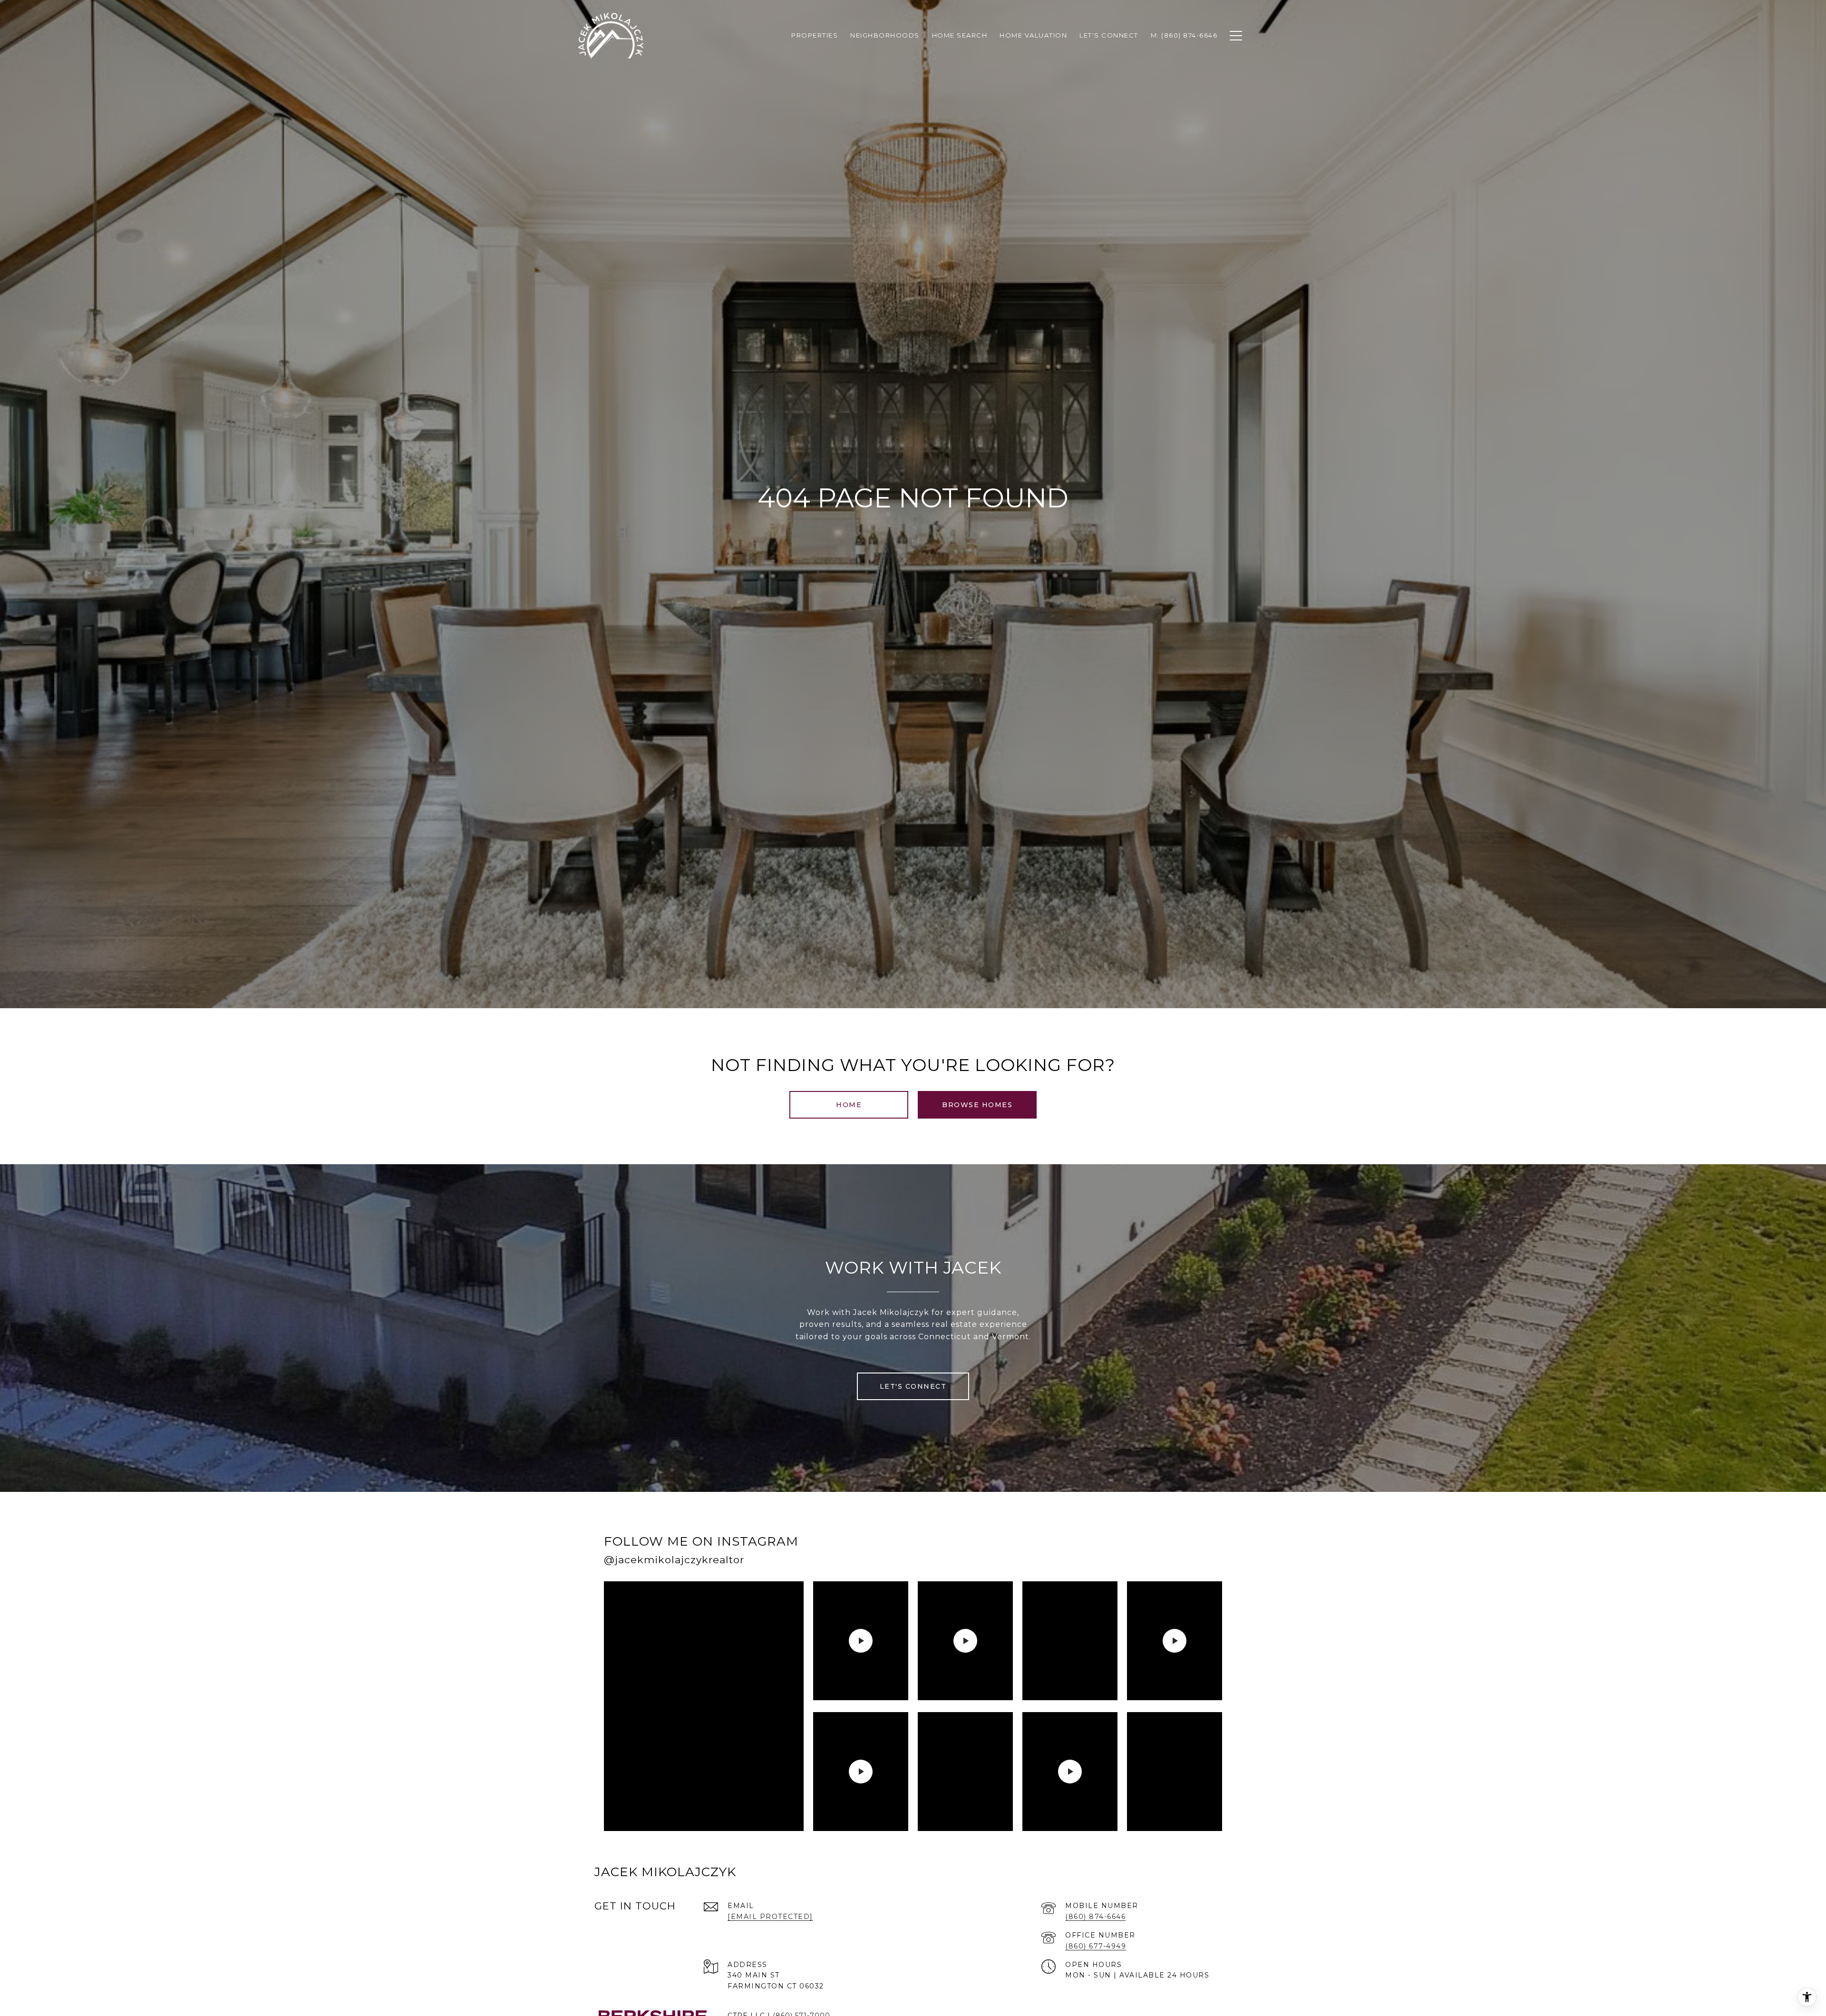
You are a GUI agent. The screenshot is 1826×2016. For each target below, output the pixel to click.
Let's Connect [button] (913, 1386)
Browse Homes (977, 1105)
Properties (815, 35)
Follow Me (1100, 1553)
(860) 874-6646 (1095, 1917)
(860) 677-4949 (1096, 1946)
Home (849, 1105)
